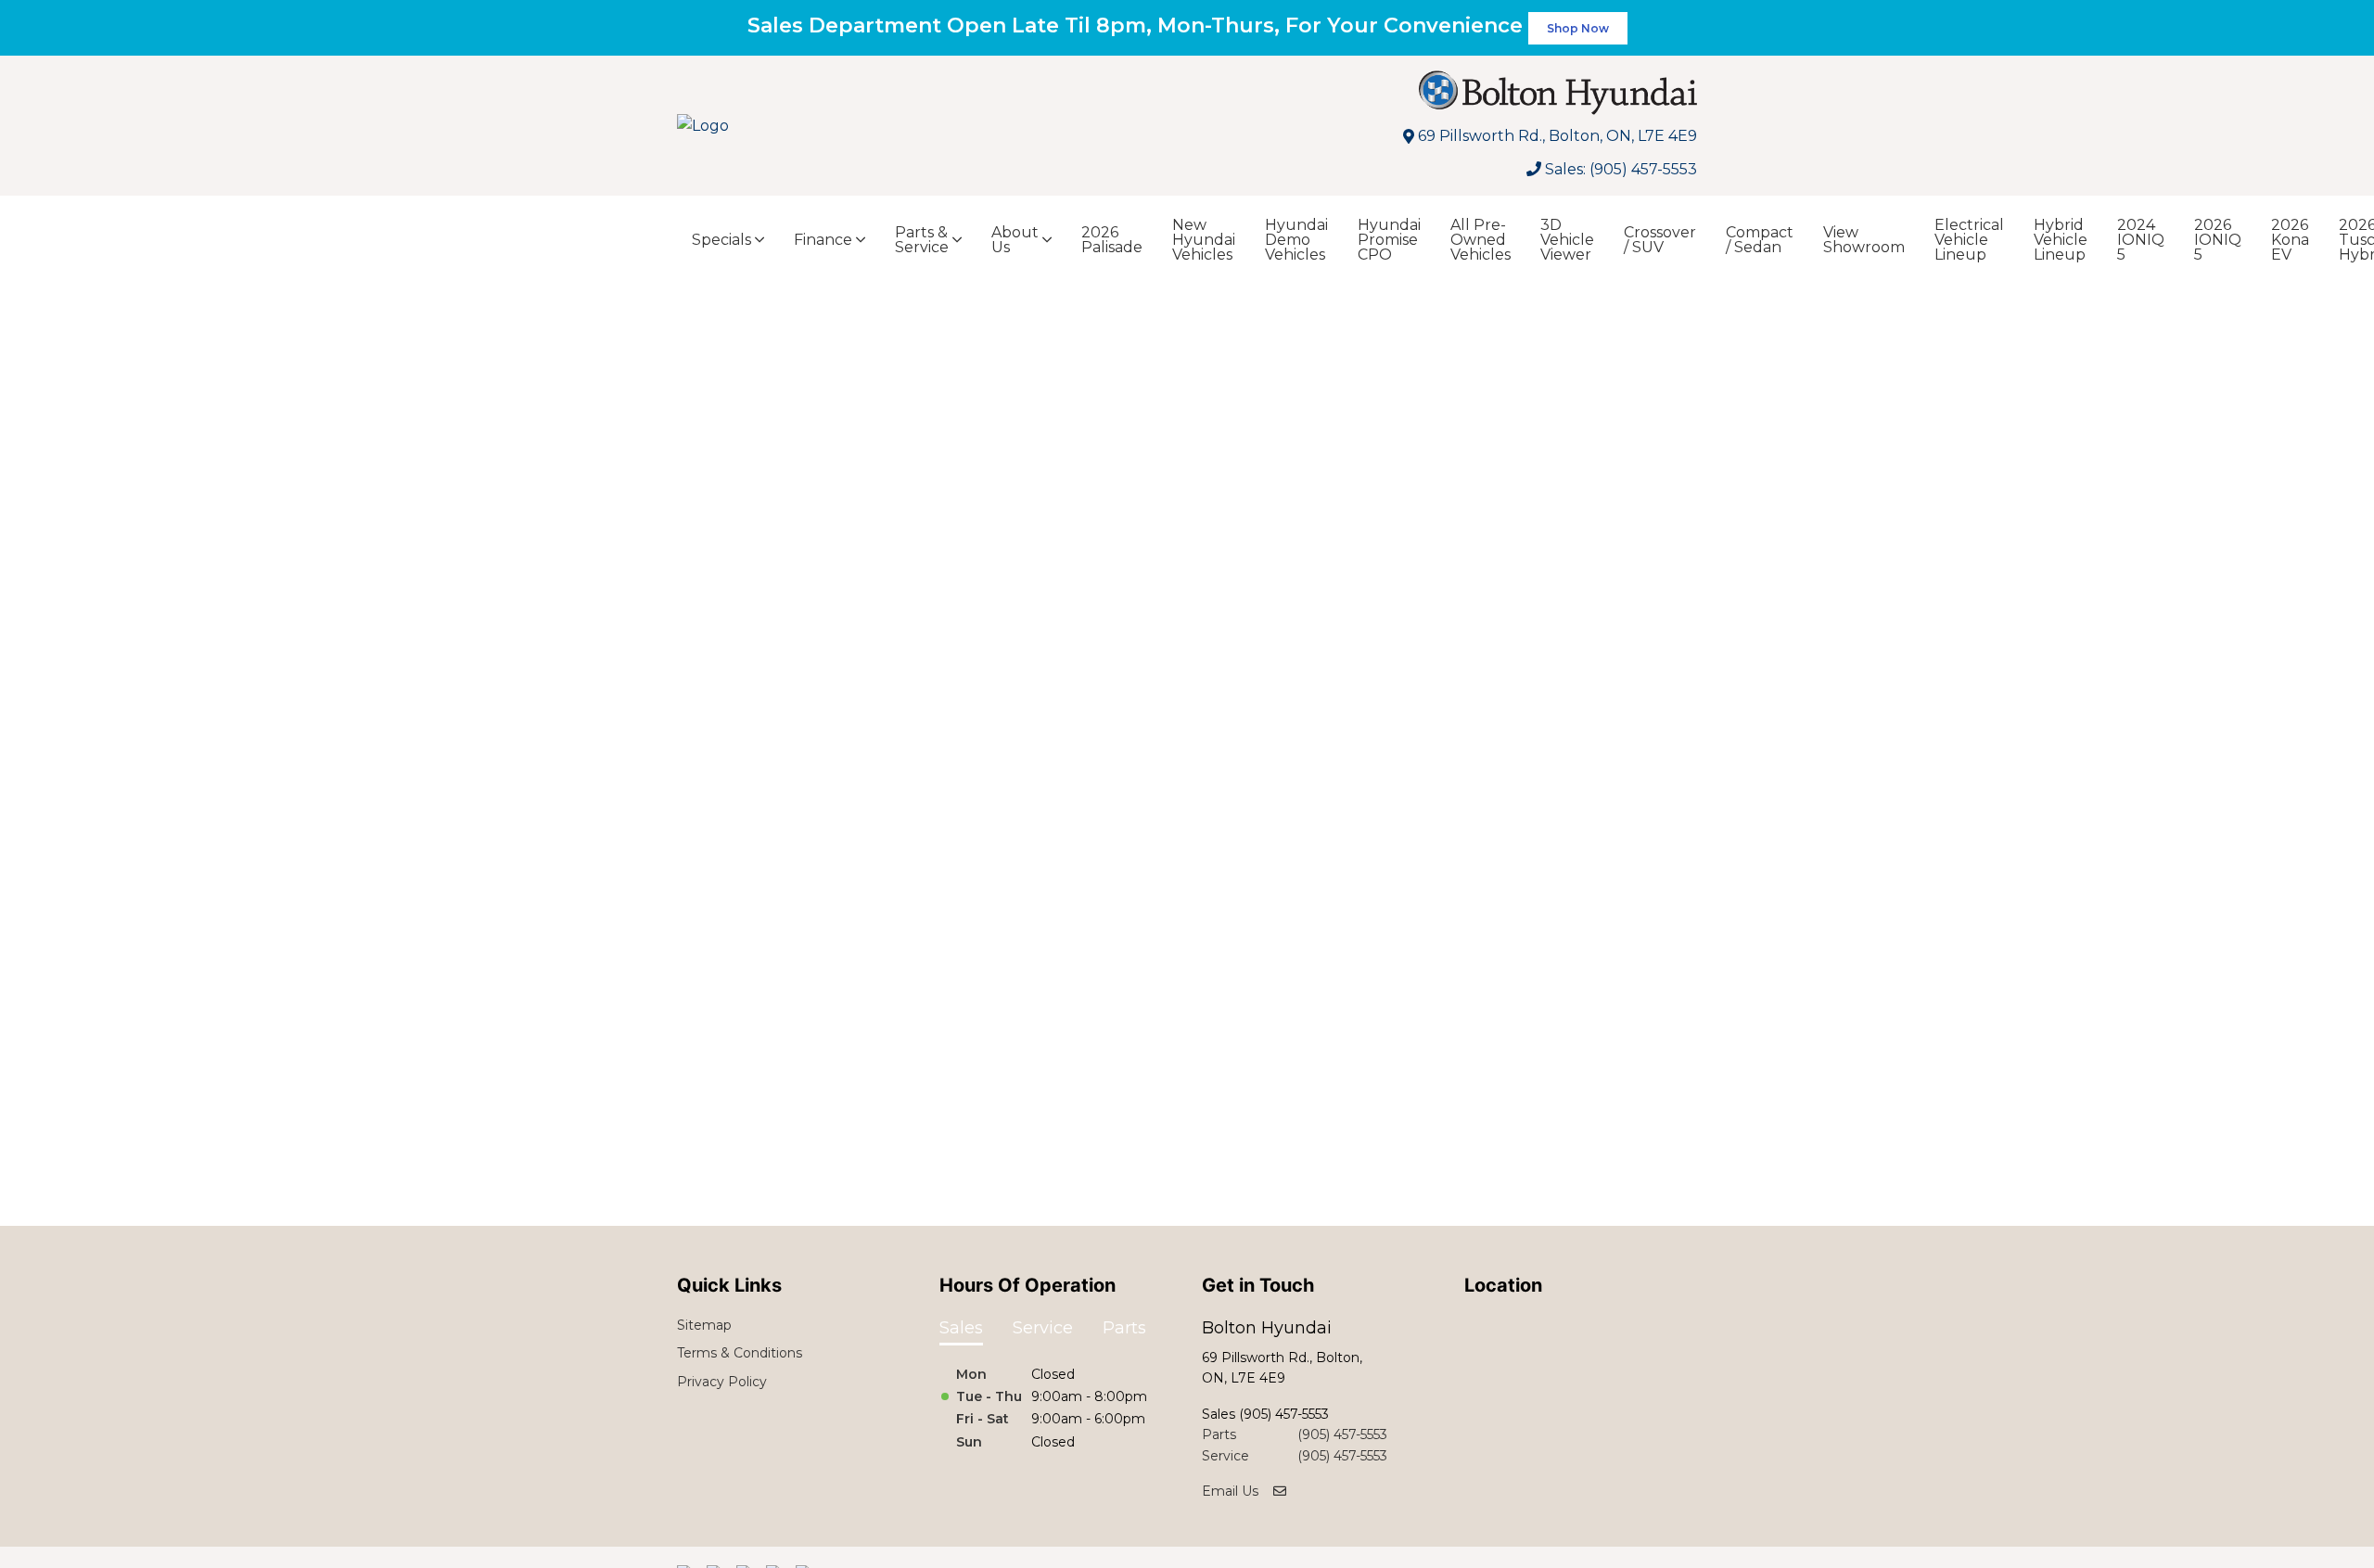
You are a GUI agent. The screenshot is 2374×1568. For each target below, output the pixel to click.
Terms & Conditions (740, 1353)
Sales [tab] (961, 1328)
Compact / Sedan (1760, 240)
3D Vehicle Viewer (1567, 240)
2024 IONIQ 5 (2141, 240)
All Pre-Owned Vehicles (1481, 240)
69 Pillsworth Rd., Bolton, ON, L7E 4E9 (1557, 136)
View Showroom (1864, 240)
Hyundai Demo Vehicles (1296, 240)
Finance (823, 240)
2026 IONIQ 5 (2218, 240)
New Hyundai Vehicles (1204, 240)
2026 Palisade (1112, 240)
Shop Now (1578, 28)
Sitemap (704, 1325)
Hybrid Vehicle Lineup (2061, 240)
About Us (1015, 240)
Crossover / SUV (1660, 240)
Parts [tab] (1124, 1328)
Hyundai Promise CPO (1389, 240)
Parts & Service (922, 240)
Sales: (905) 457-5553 (1621, 169)
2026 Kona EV (2290, 240)
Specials (721, 240)
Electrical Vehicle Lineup (1969, 240)
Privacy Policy (722, 1382)
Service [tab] (1043, 1328)
